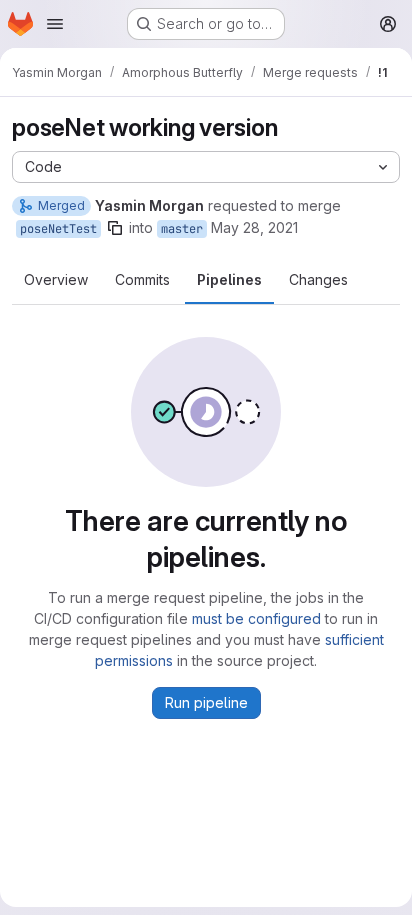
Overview (56, 279)
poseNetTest (58, 229)
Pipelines (229, 279)
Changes (318, 279)
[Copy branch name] (115, 228)
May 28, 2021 (254, 227)
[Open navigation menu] (55, 24)
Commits (142, 279)
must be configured (256, 618)
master (182, 229)
